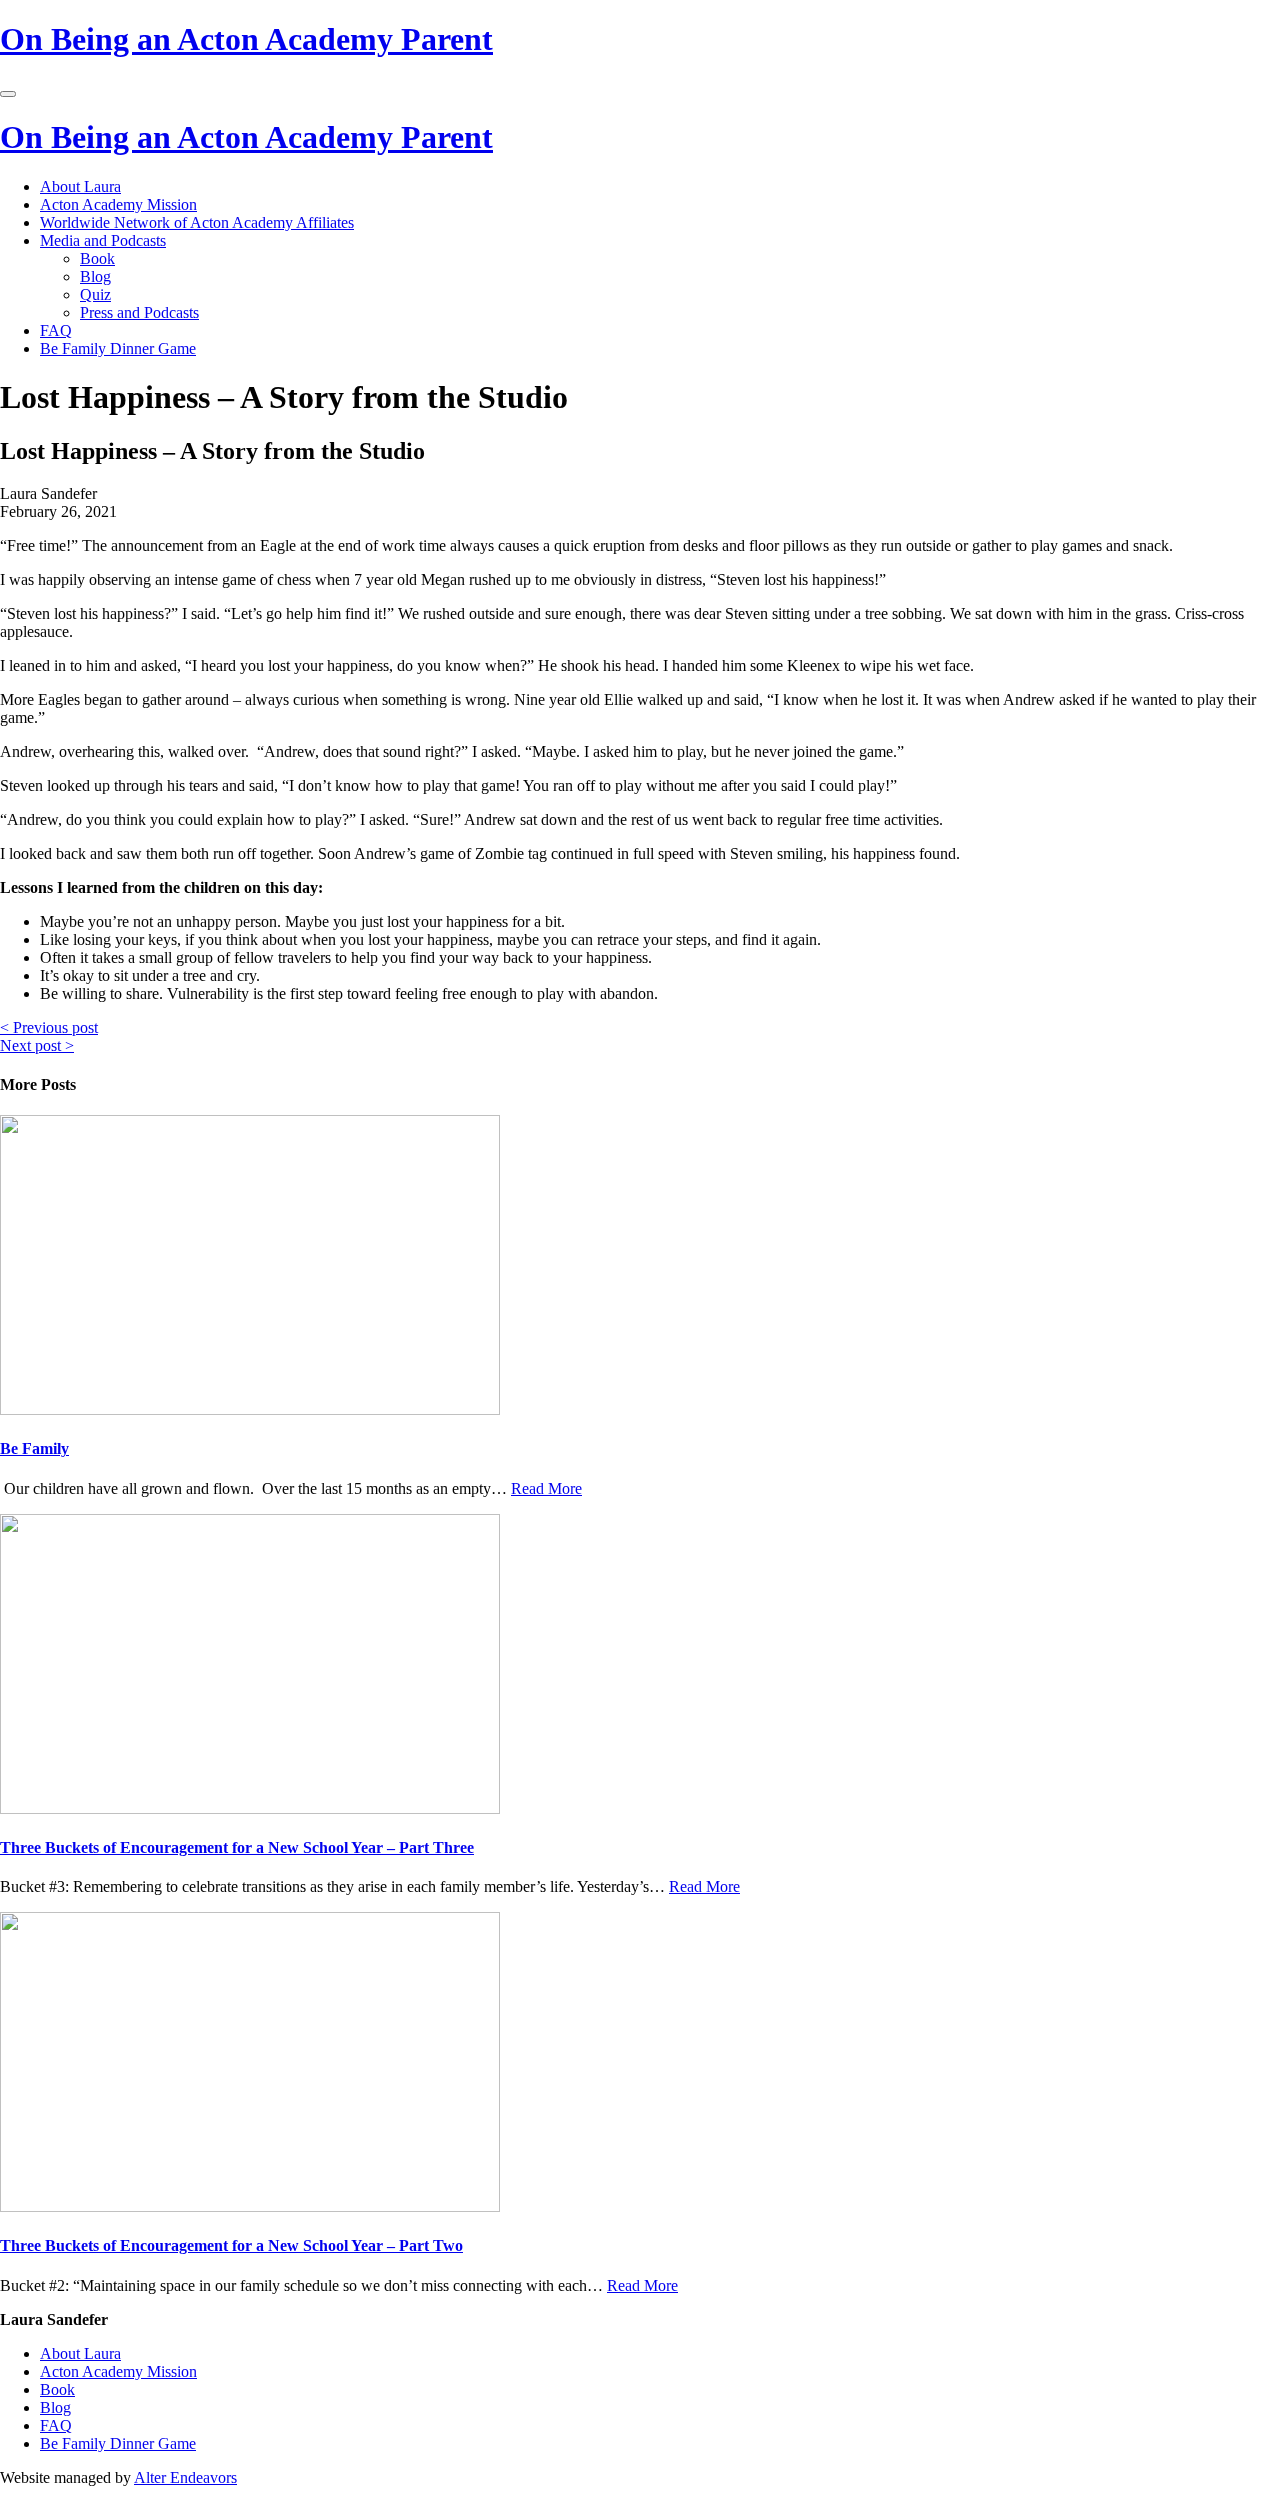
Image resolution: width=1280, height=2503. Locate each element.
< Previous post (49, 1027)
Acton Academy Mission (118, 204)
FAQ (56, 330)
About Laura (80, 186)
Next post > (37, 1045)
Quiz (95, 294)
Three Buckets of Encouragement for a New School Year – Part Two (231, 2245)
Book (97, 258)
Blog (95, 276)
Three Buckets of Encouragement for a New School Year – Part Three (237, 1847)
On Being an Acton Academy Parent (246, 39)
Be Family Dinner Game (118, 348)
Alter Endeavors (185, 2477)
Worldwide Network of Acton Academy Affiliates (197, 222)
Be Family (34, 1448)
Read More (546, 1488)
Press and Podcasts (139, 312)
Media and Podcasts (103, 240)
